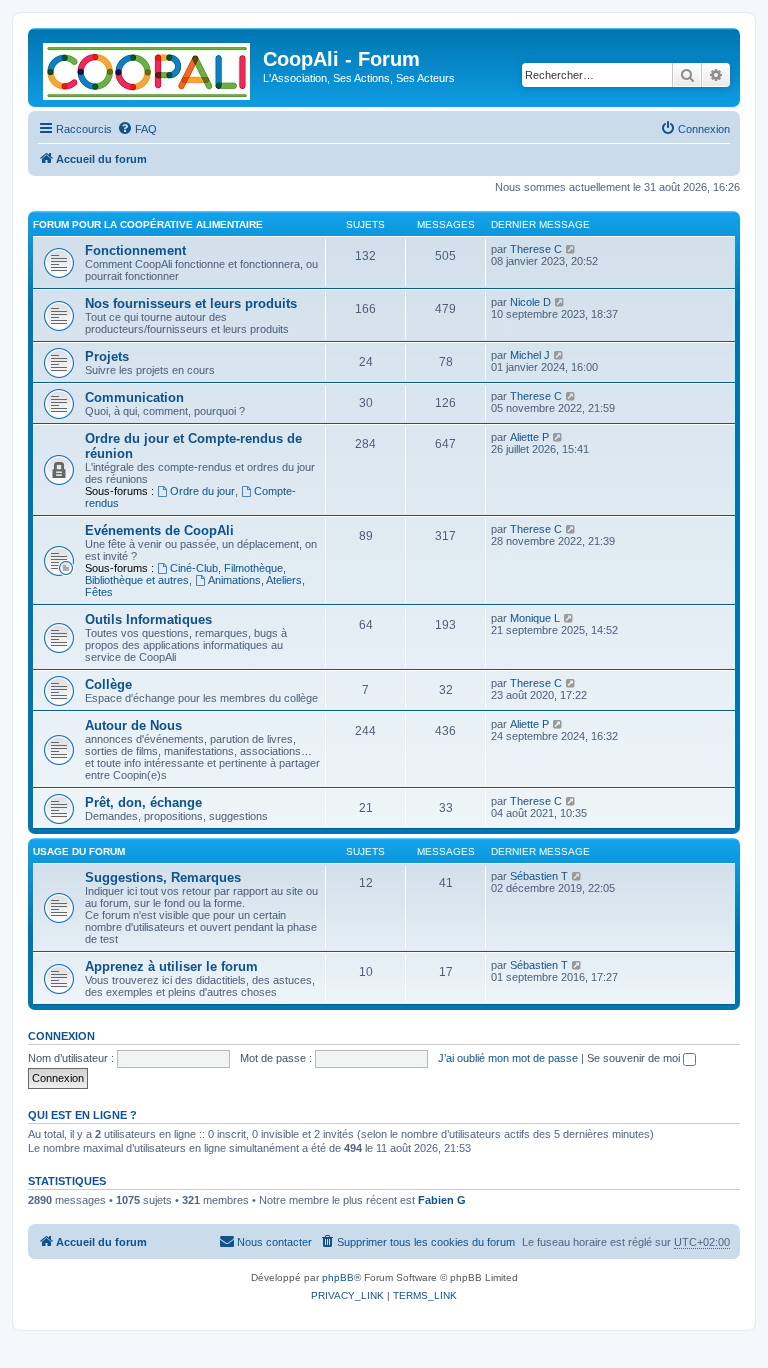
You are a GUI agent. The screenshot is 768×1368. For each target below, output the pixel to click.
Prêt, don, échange (143, 802)
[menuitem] (137, 129)
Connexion (61, 1036)
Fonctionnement (135, 250)
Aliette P (529, 437)
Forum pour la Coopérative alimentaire (148, 224)
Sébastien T (539, 876)
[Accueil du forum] (148, 67)
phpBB (338, 1277)
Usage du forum (79, 851)
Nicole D (530, 302)
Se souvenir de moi (635, 1058)
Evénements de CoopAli (159, 530)
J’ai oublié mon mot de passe (508, 1058)
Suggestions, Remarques (163, 877)
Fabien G (442, 1200)
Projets (107, 356)
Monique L (535, 618)
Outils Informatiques (148, 619)
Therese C (536, 249)
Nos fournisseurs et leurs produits (191, 303)
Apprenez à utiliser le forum (171, 966)
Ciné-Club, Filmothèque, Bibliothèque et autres (185, 574)
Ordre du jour (202, 491)
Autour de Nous (133, 725)
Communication (134, 397)
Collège (108, 684)
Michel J (530, 355)
